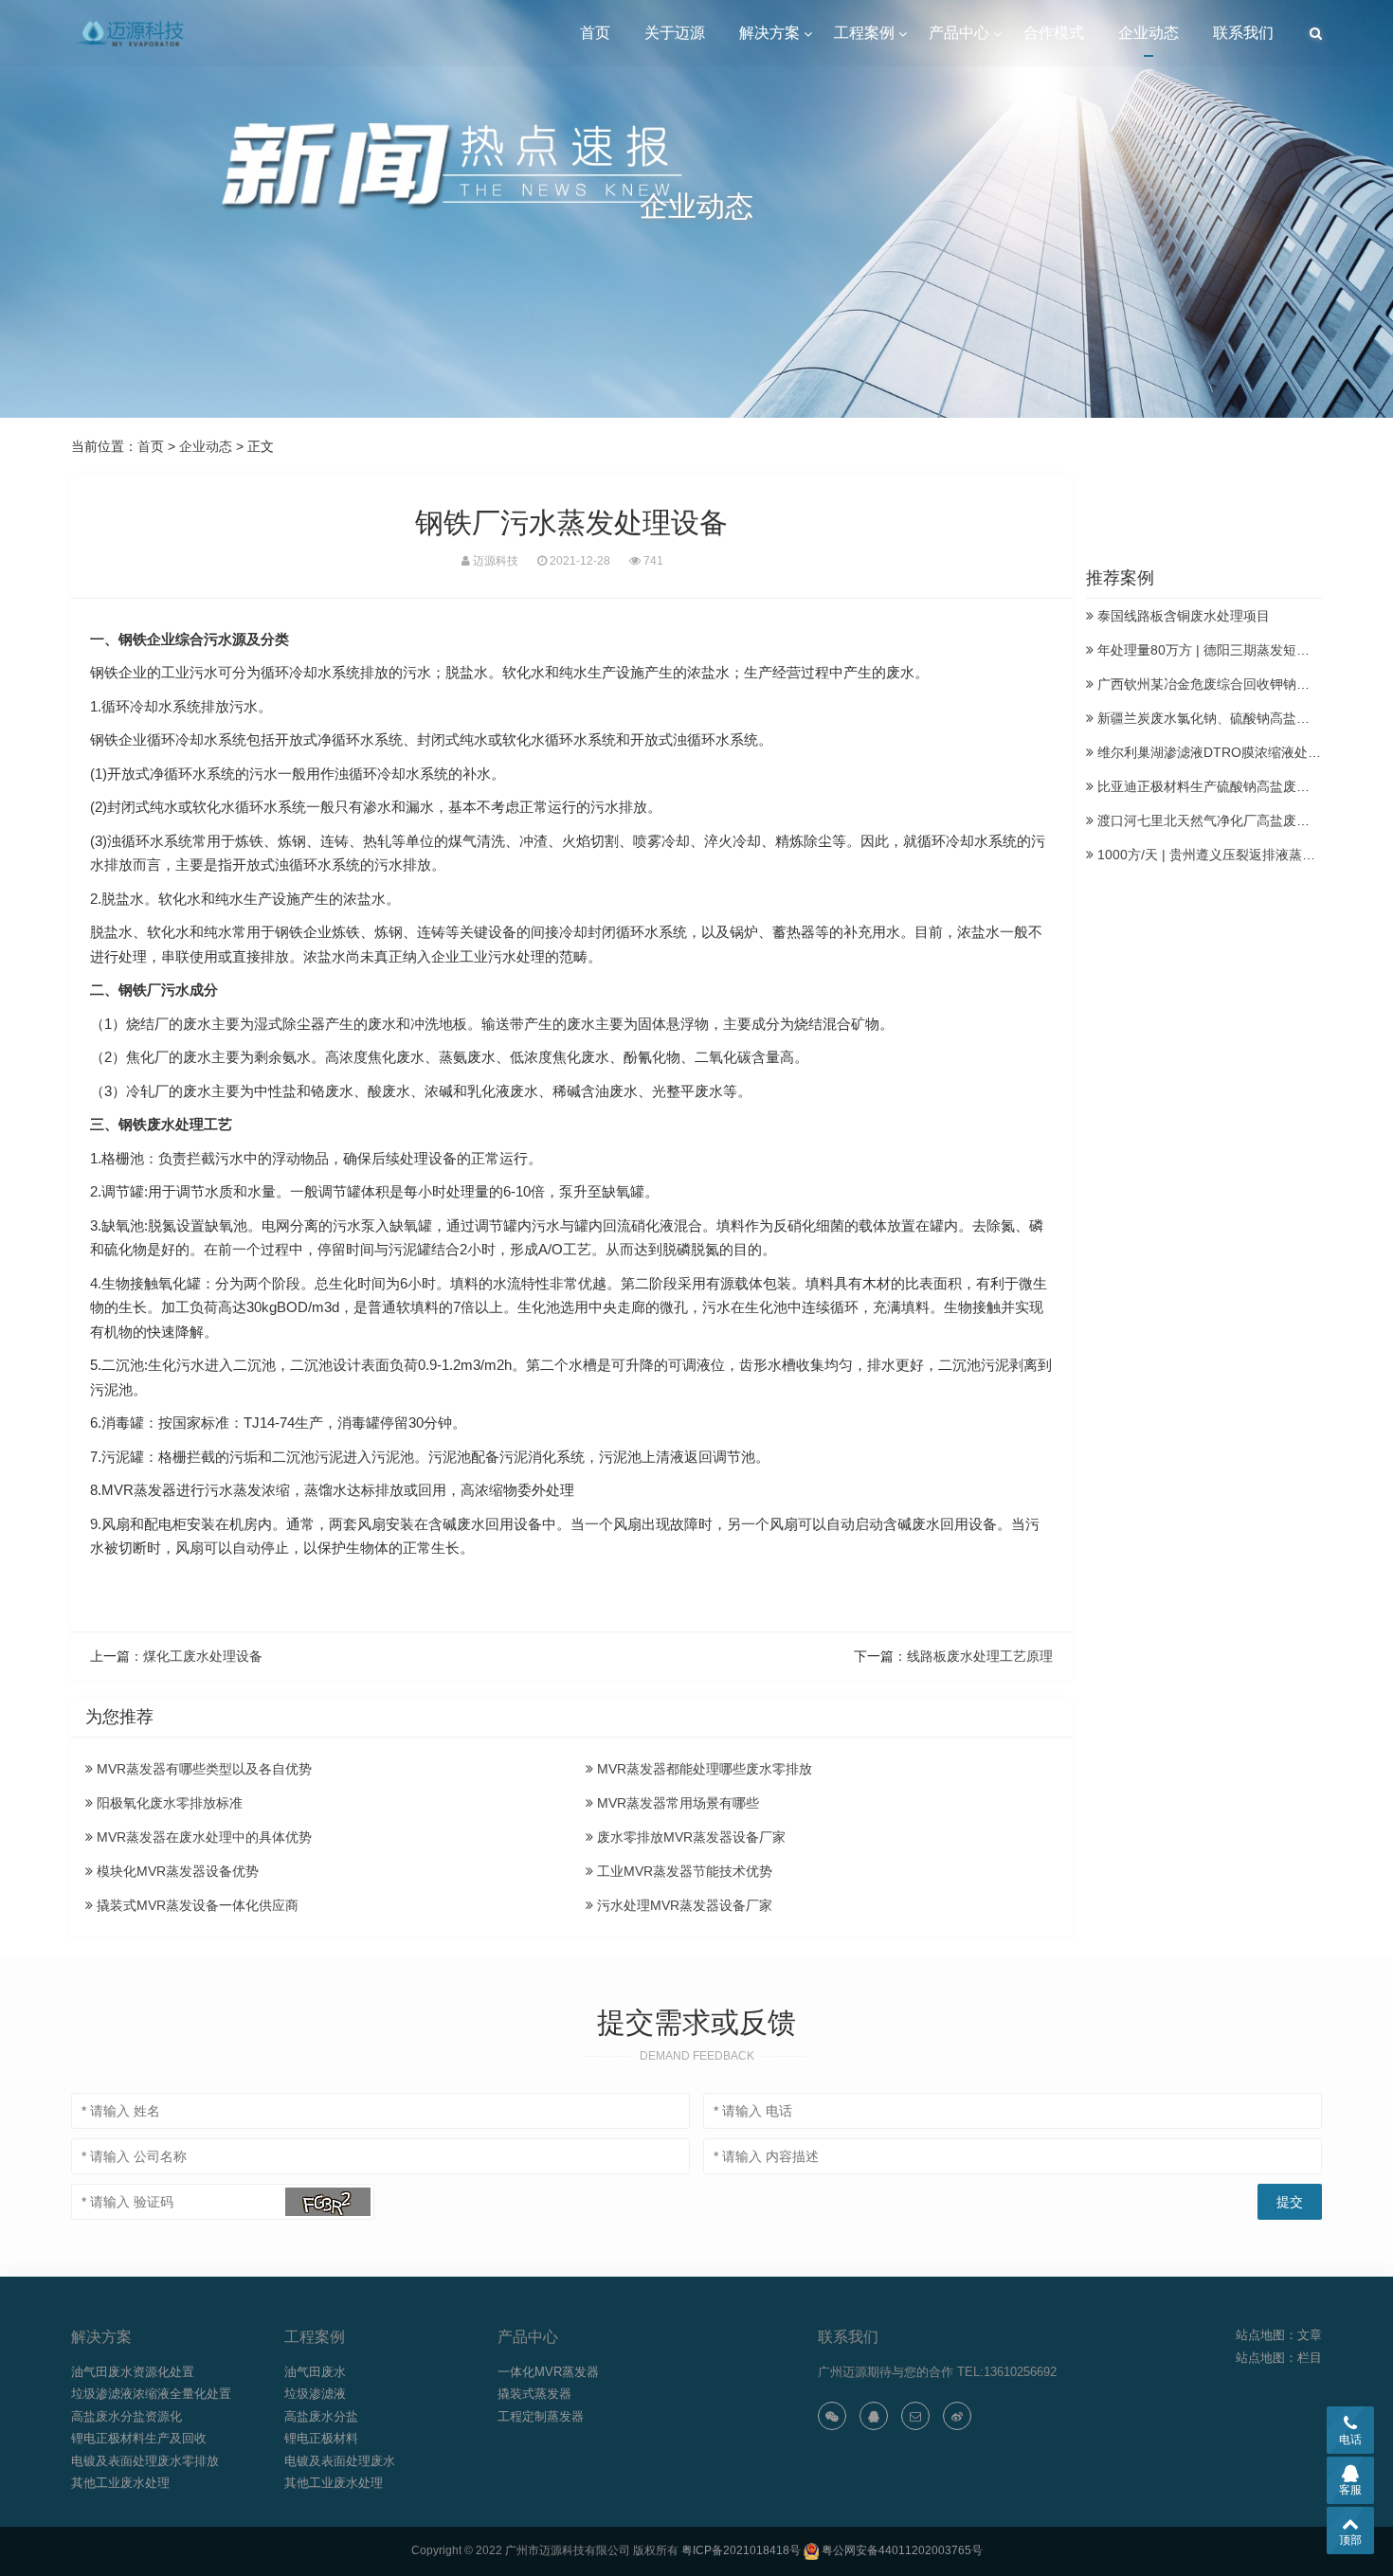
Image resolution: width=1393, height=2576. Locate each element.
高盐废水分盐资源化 (127, 2416)
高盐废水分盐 (321, 2416)
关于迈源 (675, 33)
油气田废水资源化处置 (133, 2372)
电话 (1350, 2440)
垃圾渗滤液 (315, 2394)
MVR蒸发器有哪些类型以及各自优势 (202, 1769)
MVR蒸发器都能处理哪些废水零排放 (703, 1769)
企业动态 (1149, 33)
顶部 (1350, 2540)
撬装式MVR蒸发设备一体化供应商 (196, 1905)
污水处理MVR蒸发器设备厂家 (683, 1905)
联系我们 (1243, 33)
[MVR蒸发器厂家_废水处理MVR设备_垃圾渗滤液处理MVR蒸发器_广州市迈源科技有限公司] (132, 33)
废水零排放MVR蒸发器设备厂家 (689, 1837)
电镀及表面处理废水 (340, 2461)
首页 (595, 33)
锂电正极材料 (321, 2438)
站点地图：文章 (1279, 2335)
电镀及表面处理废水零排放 (145, 2461)
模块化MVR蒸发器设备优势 (176, 1871)
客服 (1350, 2490)
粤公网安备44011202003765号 (902, 2550)
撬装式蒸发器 (534, 2394)
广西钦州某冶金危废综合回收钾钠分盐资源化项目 (1241, 684)
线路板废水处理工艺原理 (980, 1656)
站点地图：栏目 (1279, 2358)
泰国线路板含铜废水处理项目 (1182, 616)
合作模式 (1054, 33)
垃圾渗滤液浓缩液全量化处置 (151, 2394)
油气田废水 (315, 2372)
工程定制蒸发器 (541, 2416)
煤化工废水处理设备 (203, 1656)
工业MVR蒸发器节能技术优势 (683, 1871)
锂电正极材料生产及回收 (139, 2438)
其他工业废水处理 (120, 2483)
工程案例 (864, 33)
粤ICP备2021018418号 (741, 2550)
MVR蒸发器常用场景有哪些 (676, 1803)
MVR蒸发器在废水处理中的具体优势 (202, 1837)
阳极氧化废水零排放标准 (168, 1803)
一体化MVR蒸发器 (548, 2372)
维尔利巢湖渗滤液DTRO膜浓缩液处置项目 (1221, 752)
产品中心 (959, 33)
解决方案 (769, 33)
